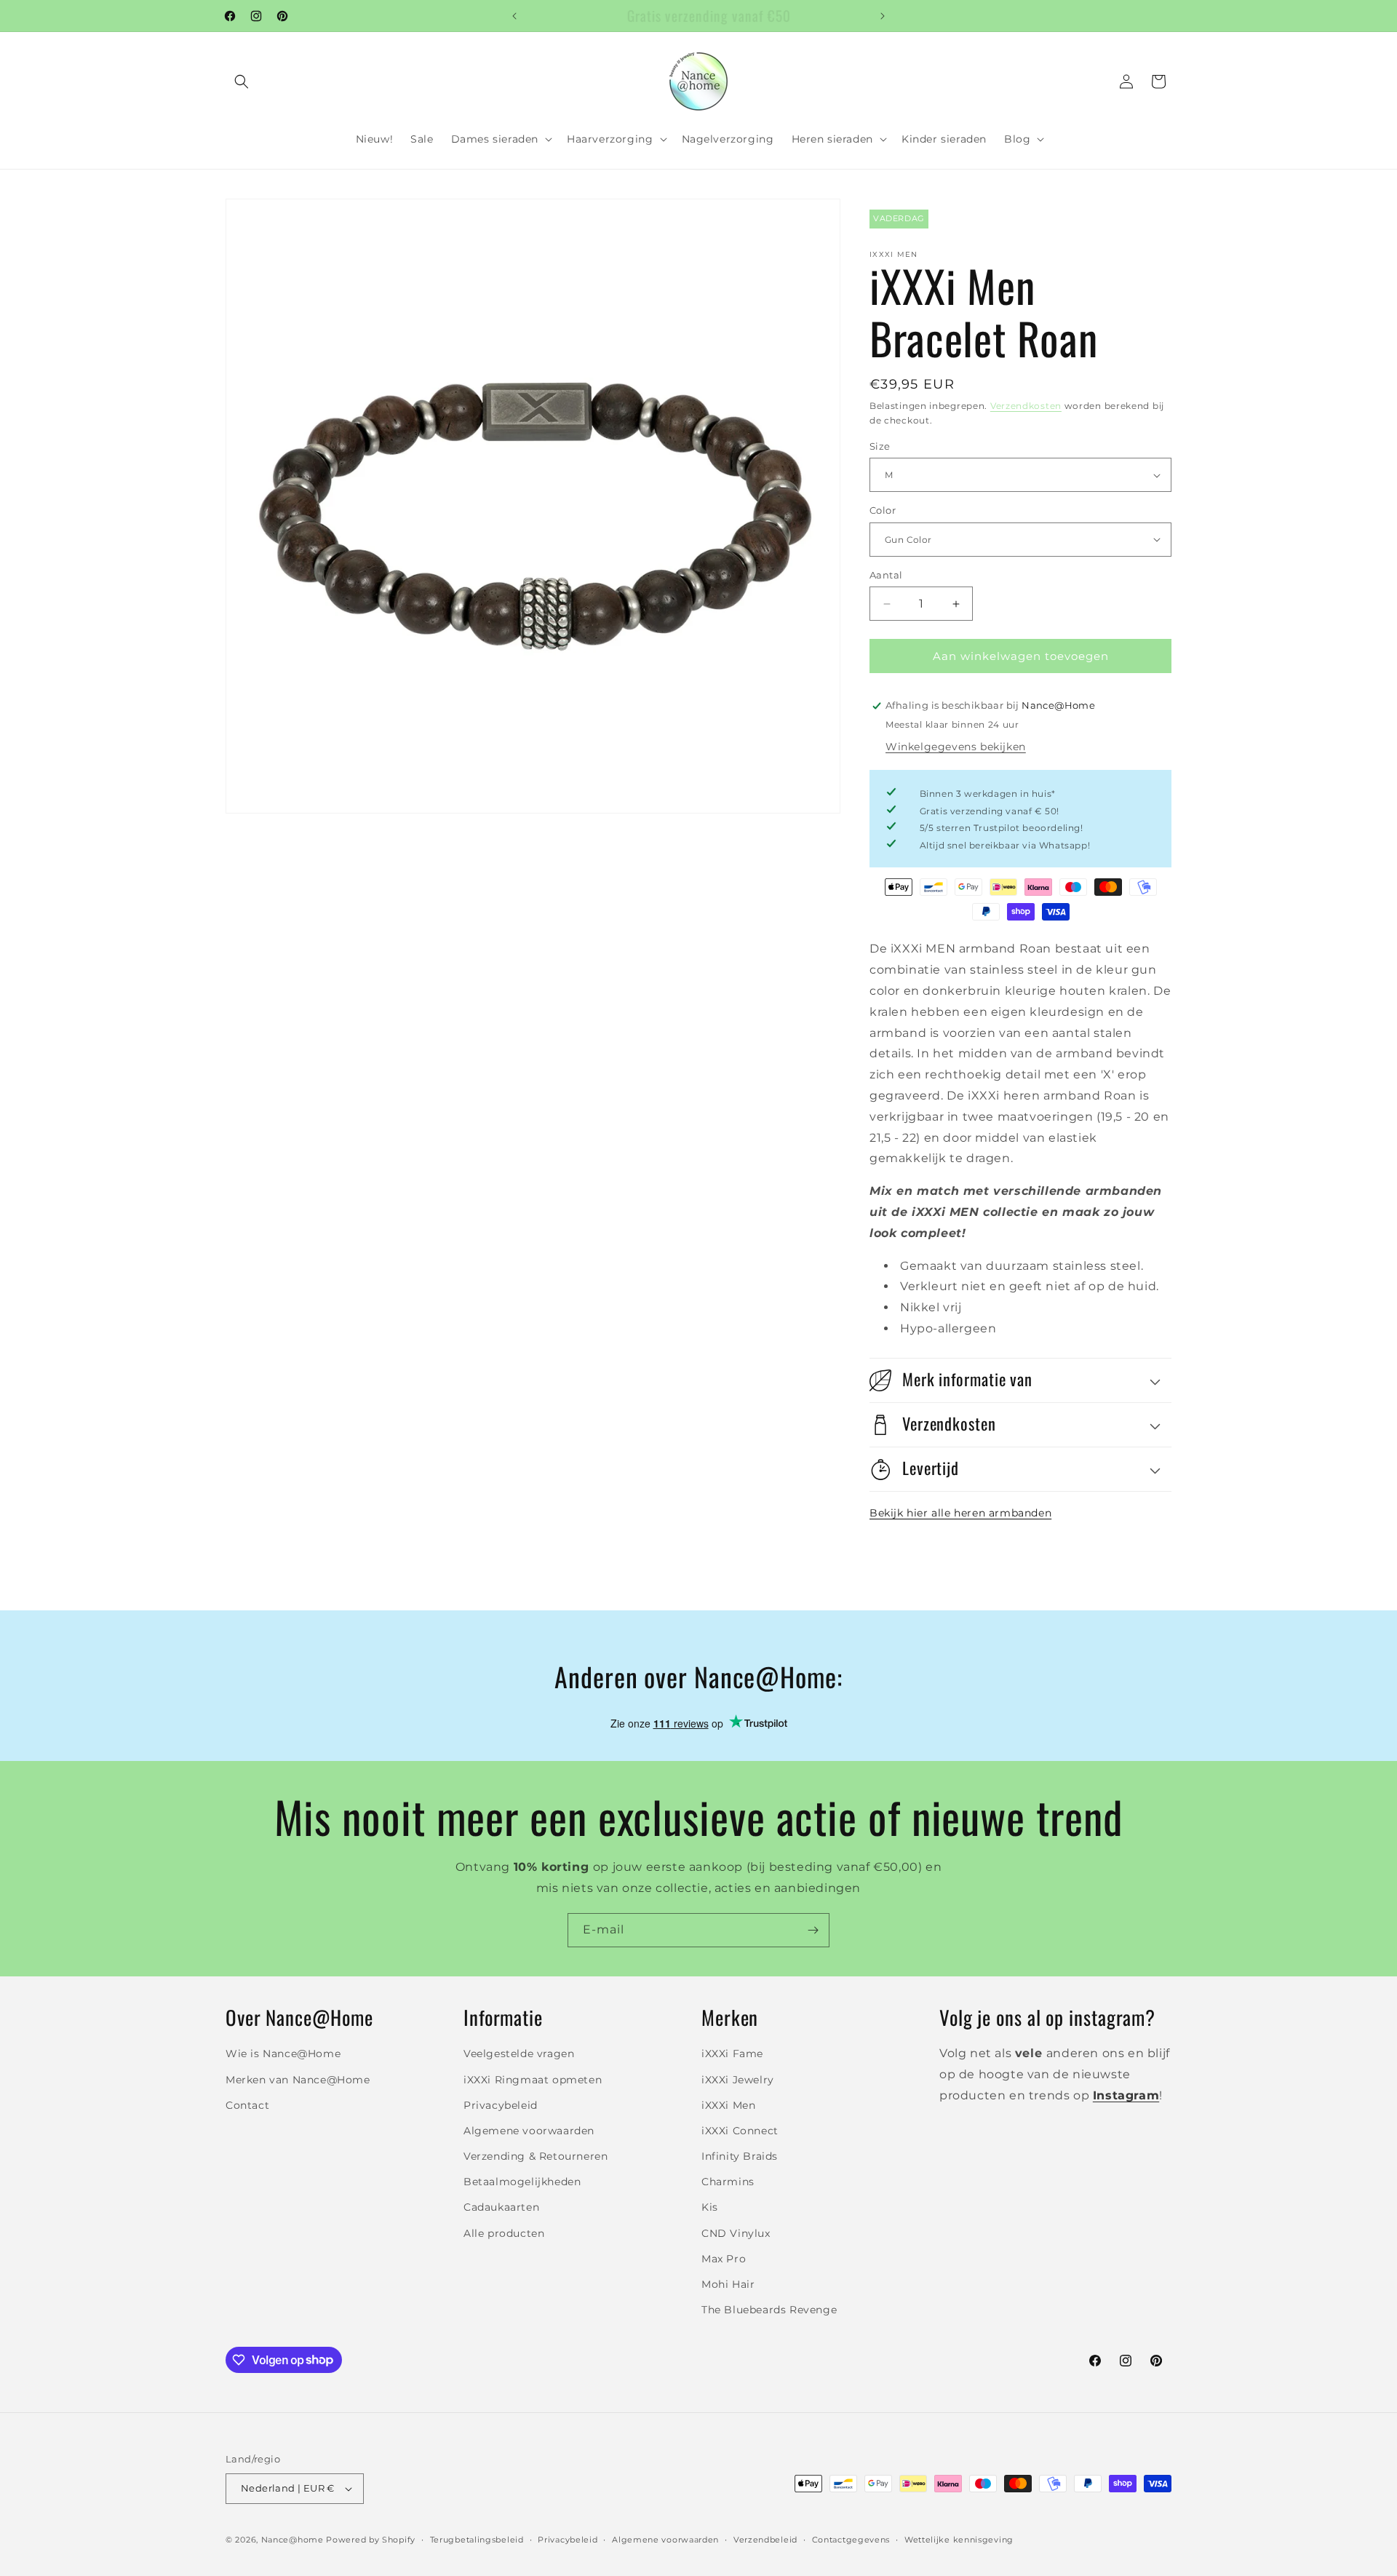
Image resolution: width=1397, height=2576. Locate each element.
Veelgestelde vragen (519, 2054)
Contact (247, 2105)
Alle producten (504, 2233)
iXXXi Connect (740, 2131)
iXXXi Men (728, 2105)
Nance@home (292, 2540)
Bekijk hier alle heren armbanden (960, 1513)
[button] (242, 82)
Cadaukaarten (501, 2208)
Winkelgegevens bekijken (956, 747)
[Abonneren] (813, 1930)
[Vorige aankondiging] (514, 16)
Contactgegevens (851, 2540)
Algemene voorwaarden (529, 2131)
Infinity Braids (740, 2156)
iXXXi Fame (732, 2054)
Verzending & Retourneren (536, 2156)
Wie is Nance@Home (283, 2054)
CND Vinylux (736, 2233)
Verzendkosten (1026, 406)
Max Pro (724, 2259)
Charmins (728, 2182)
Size (880, 446)
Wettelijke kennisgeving (959, 2540)
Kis (710, 2208)
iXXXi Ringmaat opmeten (533, 2080)
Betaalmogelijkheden (522, 2182)
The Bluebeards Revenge (769, 2310)
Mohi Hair (728, 2284)
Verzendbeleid (765, 2540)
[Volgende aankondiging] (883, 16)
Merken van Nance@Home (298, 2080)
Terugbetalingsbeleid (477, 2540)
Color (883, 510)
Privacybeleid (501, 2105)
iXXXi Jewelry (738, 2080)
